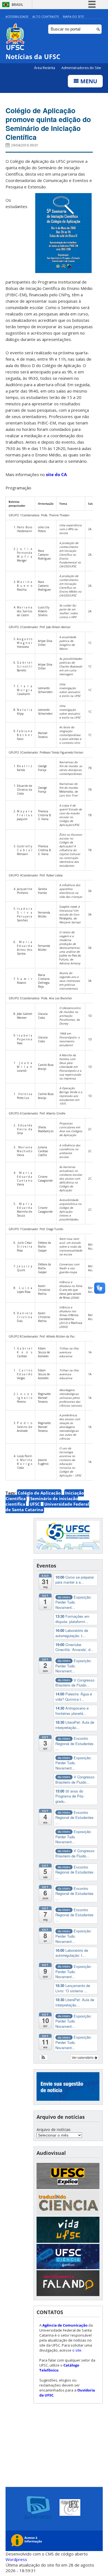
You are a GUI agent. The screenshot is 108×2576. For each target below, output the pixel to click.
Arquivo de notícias (54, 2129)
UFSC (35, 1504)
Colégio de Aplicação (39, 1493)
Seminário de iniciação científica (42, 1501)
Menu (88, 81)
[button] (44, 2057)
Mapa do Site (73, 17)
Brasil (17, 5)
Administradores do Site (81, 68)
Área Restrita (45, 68)
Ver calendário (83, 2057)
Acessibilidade (17, 17)
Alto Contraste (46, 17)
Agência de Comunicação (65, 2325)
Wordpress (16, 2559)
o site (77, 2350)
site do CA (56, 474)
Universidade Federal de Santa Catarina (47, 1507)
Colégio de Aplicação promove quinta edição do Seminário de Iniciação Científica (48, 124)
